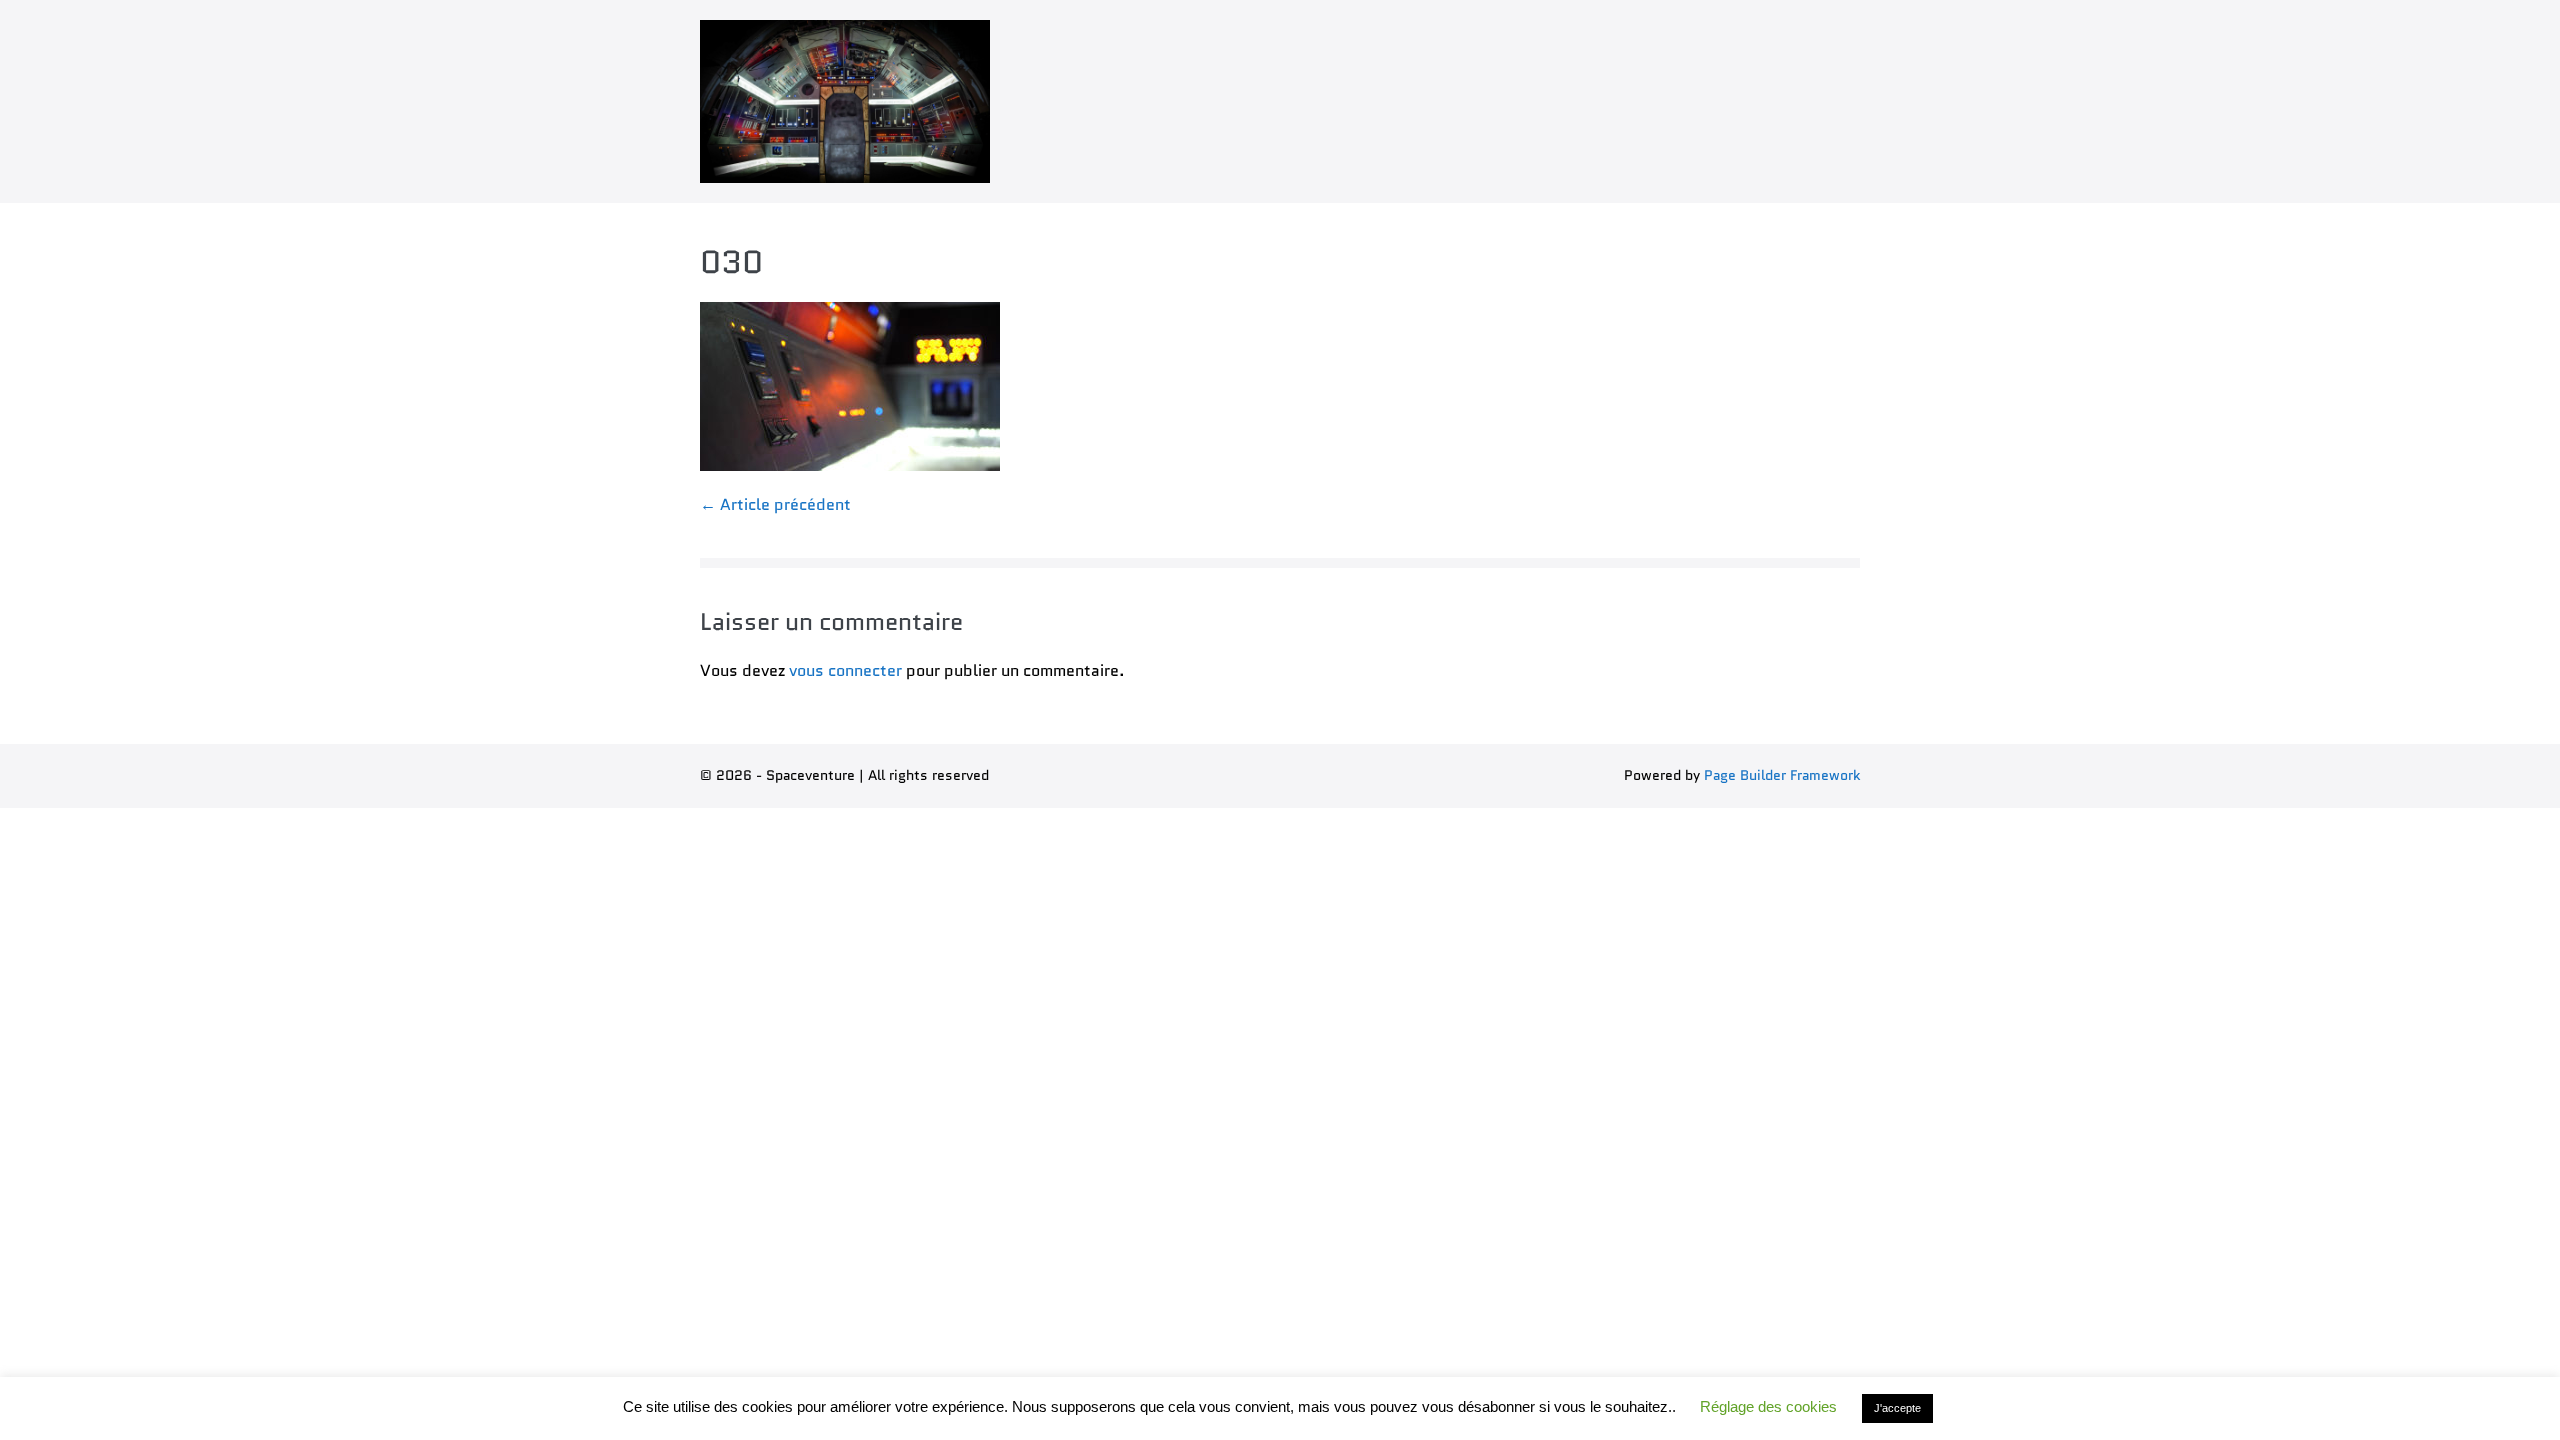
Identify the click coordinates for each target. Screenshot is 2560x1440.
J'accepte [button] (1897, 1408)
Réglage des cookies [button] (1768, 1406)
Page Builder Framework (1782, 775)
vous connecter (845, 670)
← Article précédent (775, 504)
